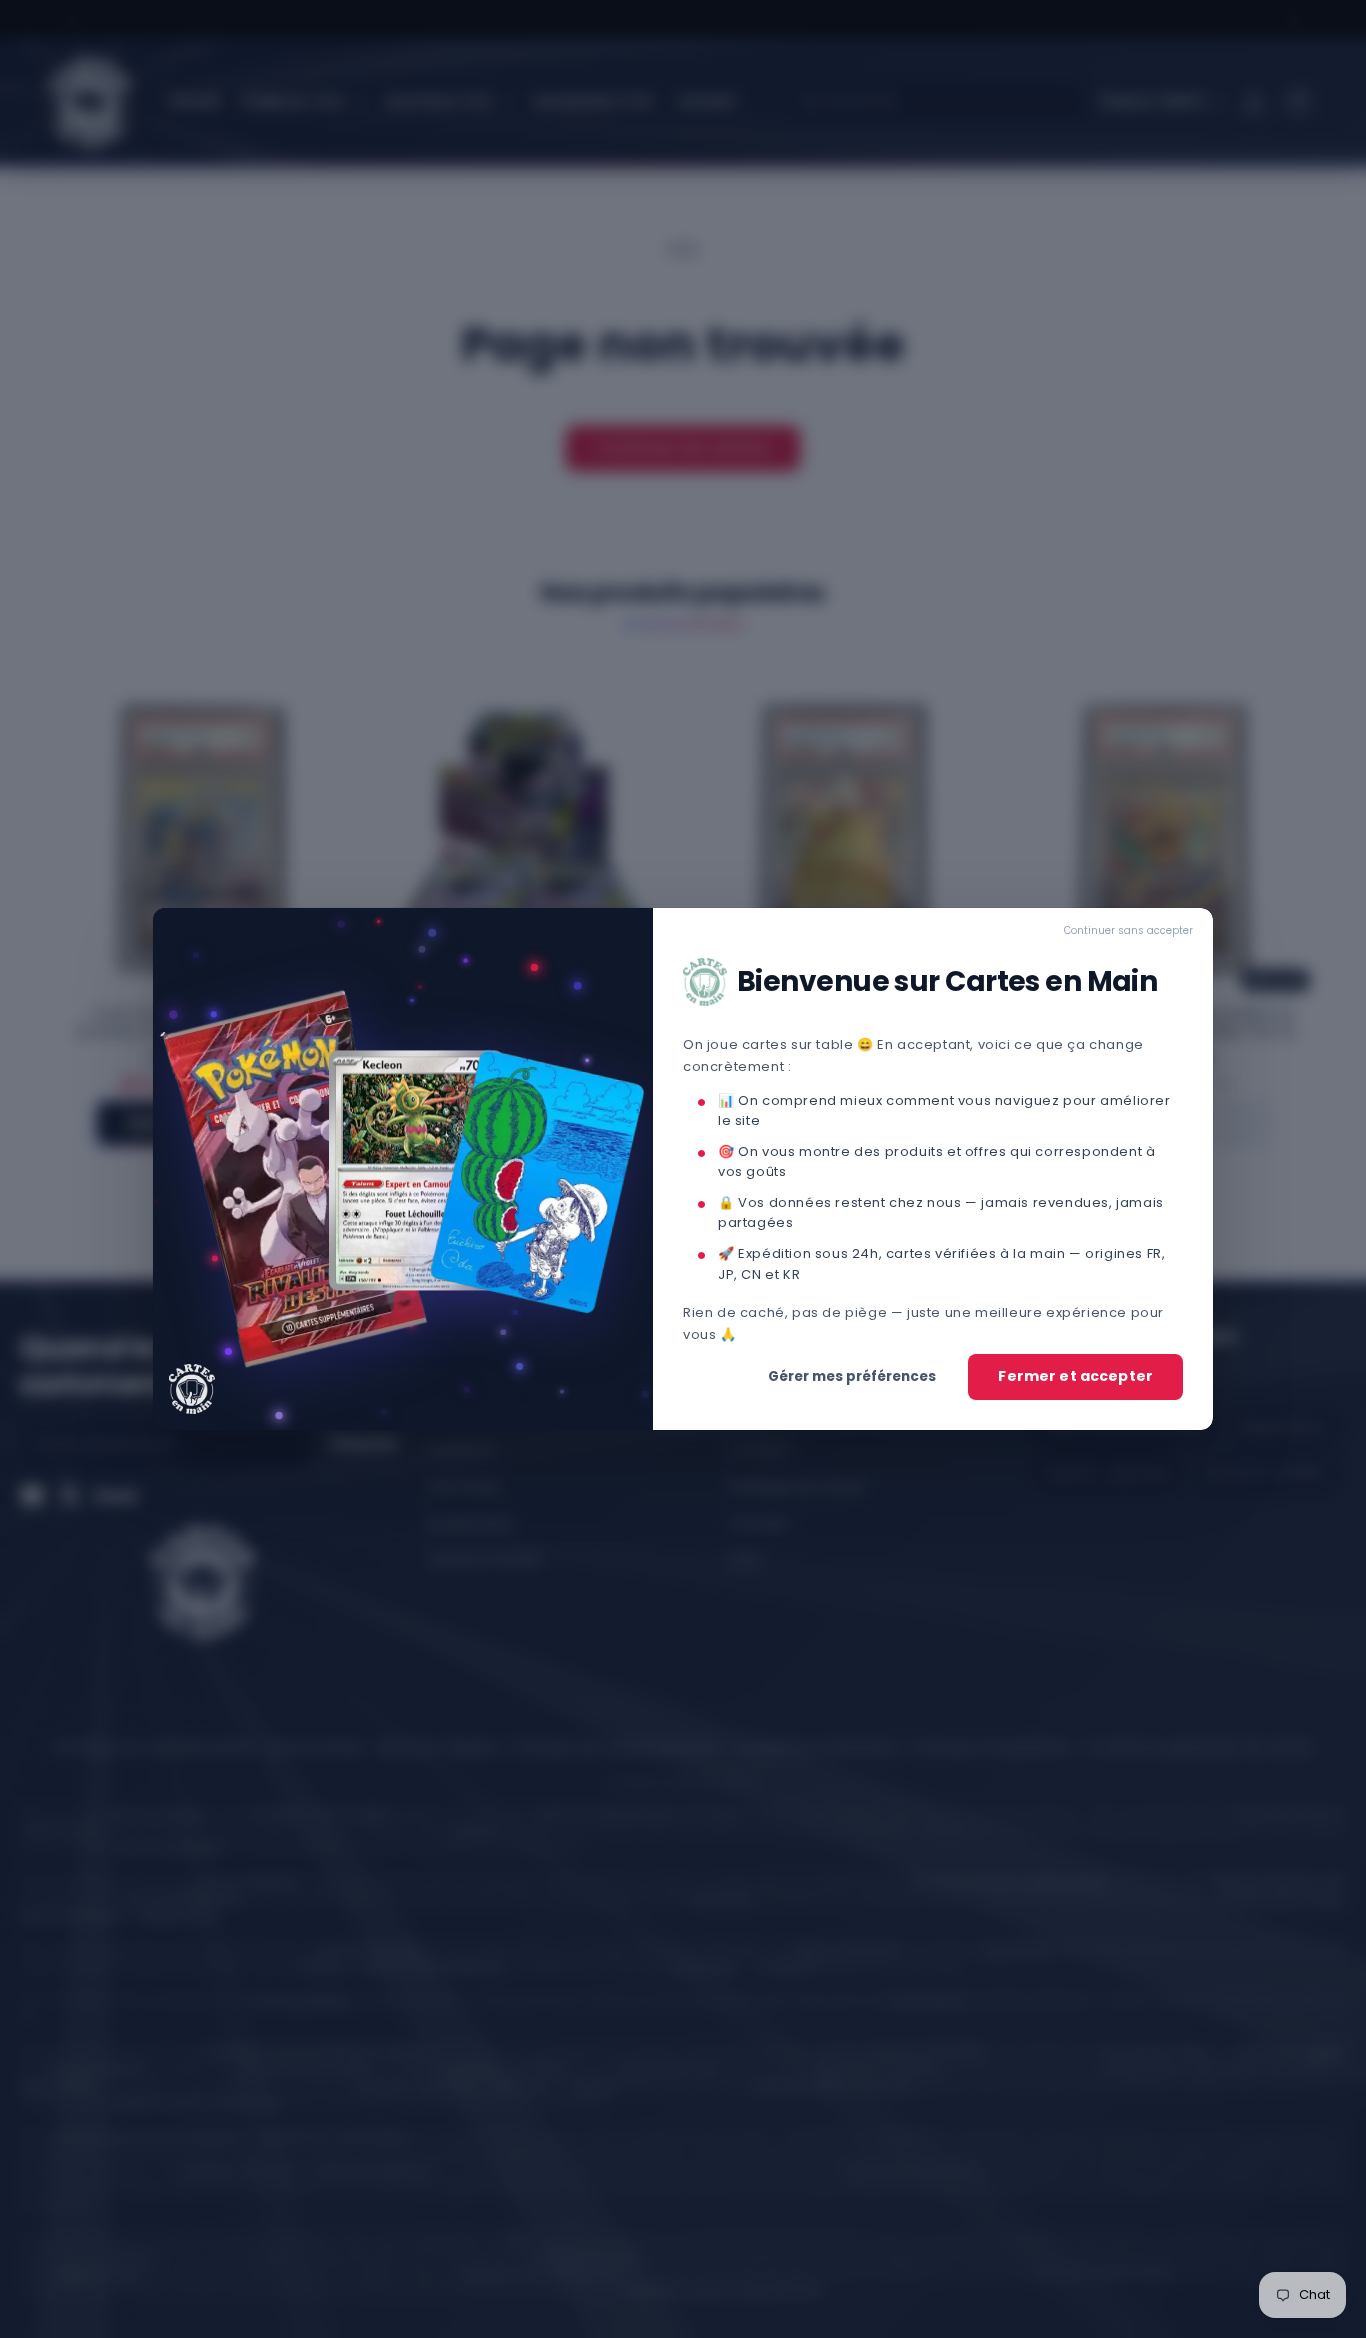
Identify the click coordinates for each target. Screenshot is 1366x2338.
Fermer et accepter (1075, 1376)
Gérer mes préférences (852, 1376)
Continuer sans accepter (1128, 930)
